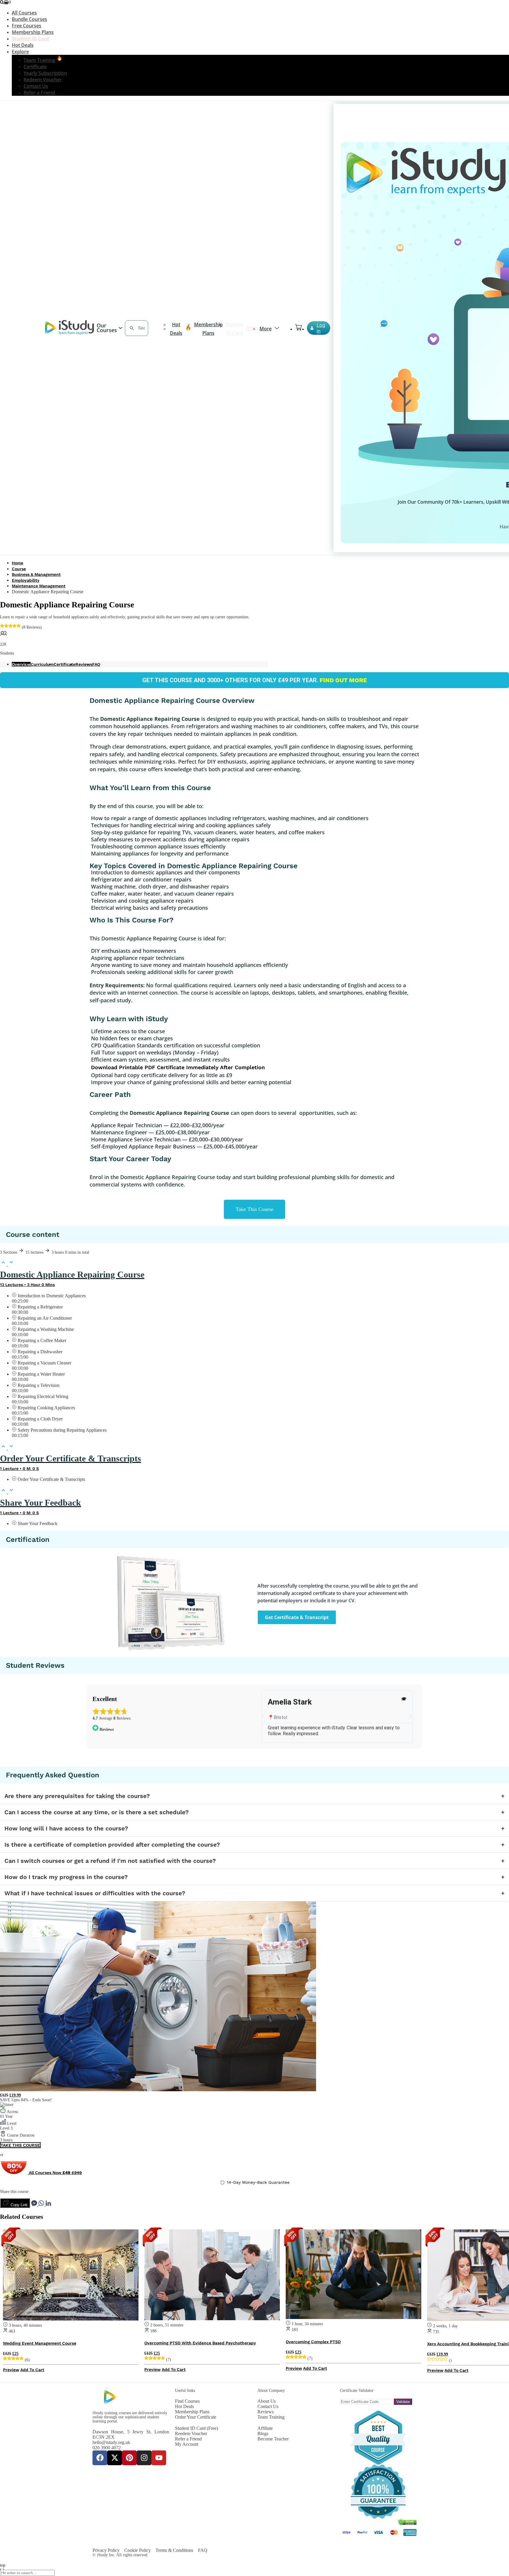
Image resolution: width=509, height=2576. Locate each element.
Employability (26, 580)
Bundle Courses (29, 19)
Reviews (84, 664)
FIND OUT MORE (343, 680)
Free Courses (27, 26)
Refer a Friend (39, 93)
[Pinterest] (129, 2458)
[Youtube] (159, 2458)
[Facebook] (100, 2458)
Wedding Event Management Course (40, 2343)
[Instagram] (144, 2458)
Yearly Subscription (45, 73)
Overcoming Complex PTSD (313, 2342)
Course (19, 569)
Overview (21, 664)
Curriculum (42, 664)
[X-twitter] (115, 2458)
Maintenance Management (39, 586)
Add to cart (32, 2370)
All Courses (24, 13)
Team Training (40, 60)
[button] (263, 1717)
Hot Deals (23, 45)
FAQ (96, 664)
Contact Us (36, 86)
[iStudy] (70, 333)
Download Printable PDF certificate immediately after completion (178, 1067)
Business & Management (36, 574)
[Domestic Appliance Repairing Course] (158, 2090)
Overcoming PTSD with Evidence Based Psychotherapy (200, 2343)
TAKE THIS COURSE (20, 2145)
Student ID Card (30, 39)
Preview (11, 2370)
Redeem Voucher (43, 80)
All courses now (55, 2173)
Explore (20, 52)
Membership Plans (33, 32)
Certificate (35, 67)
